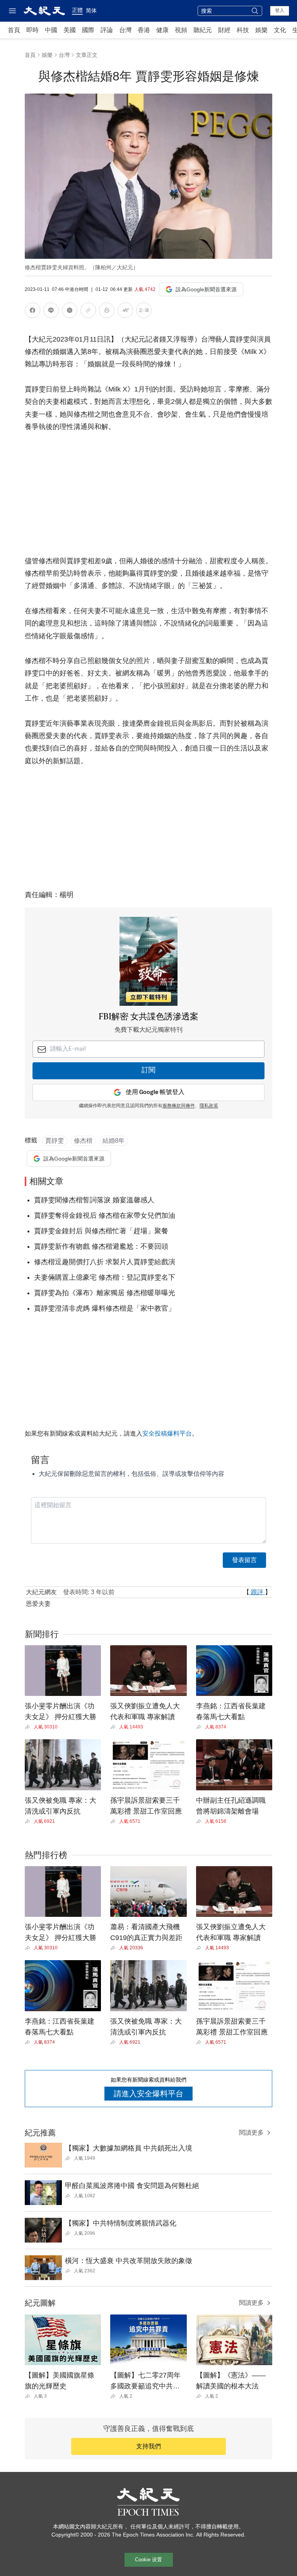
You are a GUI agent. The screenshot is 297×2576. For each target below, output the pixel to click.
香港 (144, 30)
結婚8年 (114, 1141)
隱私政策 (209, 1106)
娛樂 (261, 30)
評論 (107, 30)
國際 (88, 30)
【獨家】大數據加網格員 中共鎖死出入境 (129, 2148)
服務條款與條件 (179, 1106)
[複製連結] (88, 310)
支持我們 (148, 2446)
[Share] (29, 1727)
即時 (32, 30)
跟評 (257, 1592)
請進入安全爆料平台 (148, 2094)
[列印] (107, 312)
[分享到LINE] (51, 312)
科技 (243, 30)
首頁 (14, 30)
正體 (77, 10)
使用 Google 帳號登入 (155, 1092)
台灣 (125, 30)
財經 (224, 30)
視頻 (181, 30)
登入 (280, 10)
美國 (70, 30)
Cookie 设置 (148, 2560)
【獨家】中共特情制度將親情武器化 (121, 2223)
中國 (51, 30)
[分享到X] (70, 312)
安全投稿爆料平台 (167, 1433)
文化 (280, 30)
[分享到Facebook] (32, 312)
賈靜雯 (55, 1141)
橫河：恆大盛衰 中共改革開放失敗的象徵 (129, 2261)
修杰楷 (83, 1141)
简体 (91, 10)
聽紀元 (203, 30)
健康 (162, 30)
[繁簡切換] (144, 312)
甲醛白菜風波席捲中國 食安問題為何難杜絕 (132, 2186)
